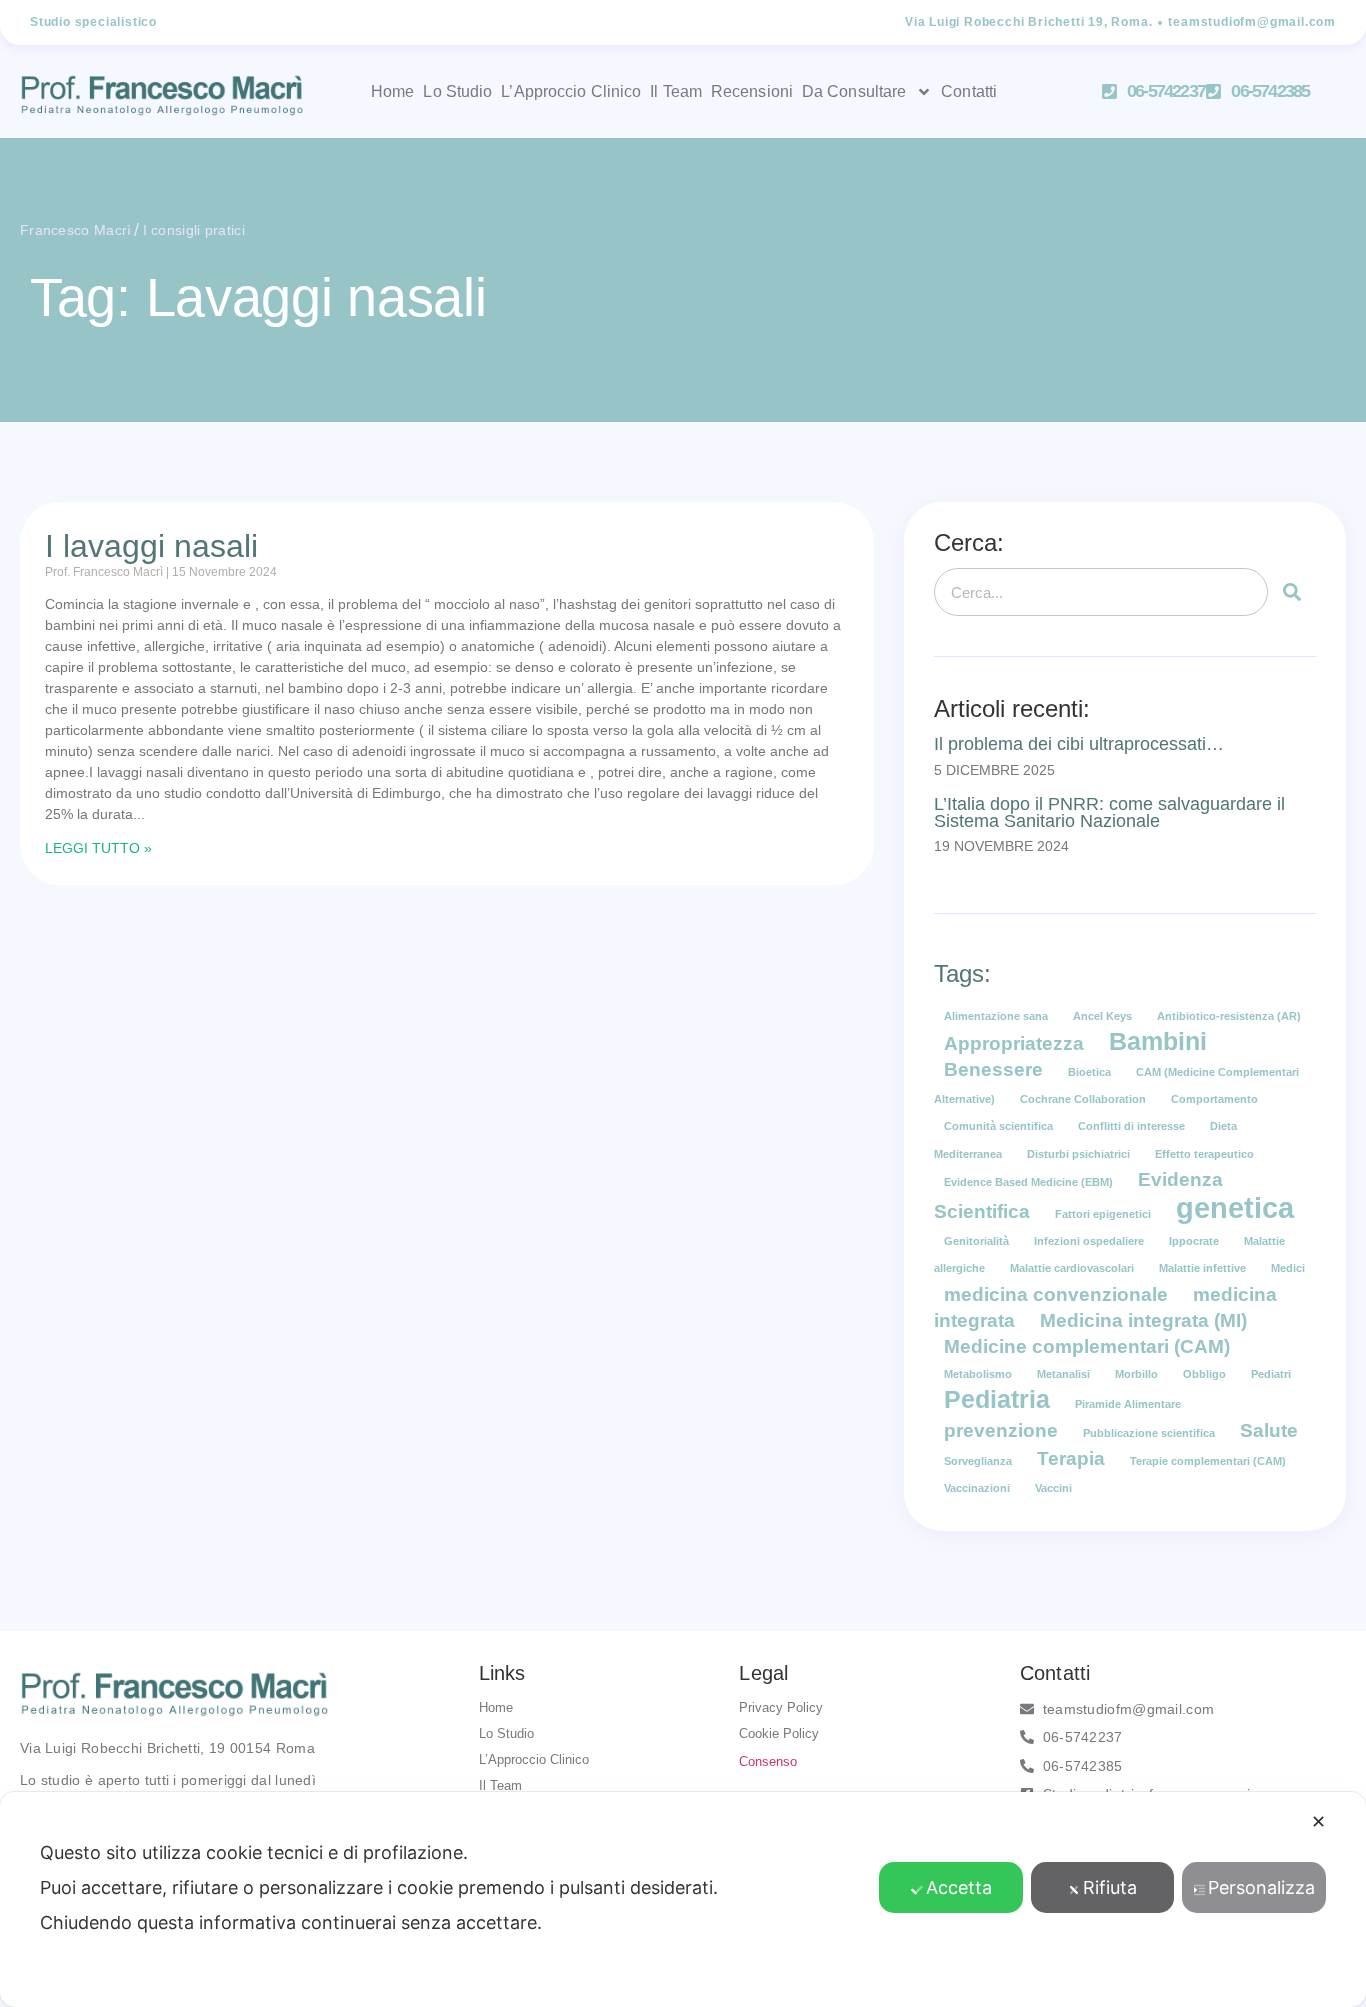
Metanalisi (1063, 1374)
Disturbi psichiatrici (1078, 1154)
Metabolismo (978, 1374)
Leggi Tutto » (98, 848)
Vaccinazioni (977, 1488)
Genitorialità (976, 1241)
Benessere (993, 1069)
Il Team (676, 91)
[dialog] (683, 1899)
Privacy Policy (781, 1707)
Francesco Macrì (76, 230)
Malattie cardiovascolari (1072, 1268)
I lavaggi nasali (151, 546)
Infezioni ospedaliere (1089, 1241)
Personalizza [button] (1261, 1887)
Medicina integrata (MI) (1143, 1320)
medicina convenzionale (1056, 1294)
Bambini (1158, 1041)
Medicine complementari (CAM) (1087, 1346)
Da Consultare (854, 91)
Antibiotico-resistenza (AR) (1229, 1016)
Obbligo (1204, 1374)
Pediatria (997, 1399)
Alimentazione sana (996, 1016)
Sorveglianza (978, 1461)
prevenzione (1001, 1430)
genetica (1235, 1207)
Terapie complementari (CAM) (1208, 1461)
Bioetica (1089, 1072)
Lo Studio (457, 91)
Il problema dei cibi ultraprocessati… (1079, 744)
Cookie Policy (779, 1733)
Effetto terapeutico (1204, 1154)
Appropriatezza (1014, 1043)
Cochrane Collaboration (1083, 1099)
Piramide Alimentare (1128, 1404)
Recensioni (752, 91)
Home (392, 91)
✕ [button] (1318, 1821)
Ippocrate (1194, 1241)
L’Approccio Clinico (571, 91)
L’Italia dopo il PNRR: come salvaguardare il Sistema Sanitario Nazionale (1109, 812)
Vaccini (1053, 1488)
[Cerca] (1292, 592)
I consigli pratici (194, 230)
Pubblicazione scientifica (1149, 1433)
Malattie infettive (1202, 1268)
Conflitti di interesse (1131, 1126)
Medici (1288, 1268)
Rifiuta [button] (1110, 1887)
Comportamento (1214, 1099)
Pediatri (1271, 1374)
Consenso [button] (768, 1761)
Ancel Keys (1102, 1016)
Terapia (1071, 1458)
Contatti (969, 91)
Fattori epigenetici (1103, 1214)
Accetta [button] (959, 1887)
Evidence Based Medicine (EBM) (1028, 1182)
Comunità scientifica (998, 1126)
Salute (1269, 1430)
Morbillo (1136, 1374)
